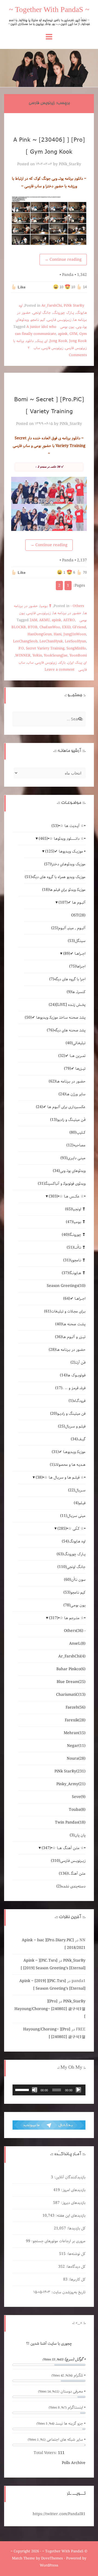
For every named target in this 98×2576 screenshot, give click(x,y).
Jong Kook (78, 341)
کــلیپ (77, 1133)
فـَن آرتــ (78, 1362)
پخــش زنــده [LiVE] (67, 1005)
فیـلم (80, 1503)
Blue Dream (71, 1682)
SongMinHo (76, 648)
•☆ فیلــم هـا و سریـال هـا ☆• (61, 1477)
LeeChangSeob (25, 641)
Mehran (75, 1733)
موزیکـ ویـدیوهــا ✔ (69, 1452)
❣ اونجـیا (75, 1209)
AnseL (77, 1644)
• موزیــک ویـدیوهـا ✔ (65, 851)
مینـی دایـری (73, 1158)
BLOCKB (19, 627)
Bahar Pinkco (71, 1669)
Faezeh (76, 1707)
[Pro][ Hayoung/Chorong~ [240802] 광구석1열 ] (50, 2009)
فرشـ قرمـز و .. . (70, 1388)
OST (78, 915)
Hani (58, 634)
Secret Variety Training (45, 648)
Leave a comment (60, 670)
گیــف (78, 1439)
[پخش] (78, 2090)
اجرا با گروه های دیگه (67, 979)
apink (63, 334)
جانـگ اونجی (42, 313)
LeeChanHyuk (51, 641)
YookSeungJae (56, 656)
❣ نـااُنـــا (76, 1247)
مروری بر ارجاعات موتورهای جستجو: (58, 2241)
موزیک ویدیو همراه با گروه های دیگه (55, 877)
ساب (37, 348)
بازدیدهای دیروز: (73, 2203)
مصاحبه (76, 1145)
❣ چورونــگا (74, 1235)
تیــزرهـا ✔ (75, 1069)
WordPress (49, 2566)
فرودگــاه (77, 1401)
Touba (77, 1810)
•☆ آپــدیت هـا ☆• (68, 826)
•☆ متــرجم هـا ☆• (67, 1618)
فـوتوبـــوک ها (73, 1375)
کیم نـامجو (38, 320)
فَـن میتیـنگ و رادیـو (68, 1120)
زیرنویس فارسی (53, 348)
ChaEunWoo (50, 627)
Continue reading (63, 260)
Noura (76, 1759)
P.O (21, 648)
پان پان (78, 1835)
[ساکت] (35, 2090)
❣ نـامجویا (74, 1260)
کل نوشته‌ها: (76, 2254)
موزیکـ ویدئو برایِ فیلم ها (64, 890)
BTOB (33, 627)
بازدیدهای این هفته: (70, 2216)
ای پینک (42, 341)
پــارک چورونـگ (63, 313)
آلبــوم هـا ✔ (72, 903)
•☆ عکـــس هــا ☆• (67, 1196)
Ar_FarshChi (52, 306)
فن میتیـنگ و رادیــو (68, 1414)
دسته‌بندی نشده (71, 1886)
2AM (33, 620)
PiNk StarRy (74, 306)
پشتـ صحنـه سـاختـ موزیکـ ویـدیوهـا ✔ (55, 1018)
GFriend (79, 627)
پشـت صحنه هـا (70, 1324)
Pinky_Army (71, 1784)
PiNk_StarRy (70, 164)
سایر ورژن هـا (72, 1094)
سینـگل (77, 941)
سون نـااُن (75, 1580)
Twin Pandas (70, 1822)
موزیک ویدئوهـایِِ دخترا (65, 864)
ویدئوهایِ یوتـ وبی (69, 1171)
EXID (66, 627)
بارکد (62, 663)
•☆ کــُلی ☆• (71, 1529)
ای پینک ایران (77, 663)
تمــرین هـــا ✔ (72, 1056)
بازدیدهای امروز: (73, 2190)
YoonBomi (78, 656)
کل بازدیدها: (76, 2228)
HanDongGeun (40, 634)
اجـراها (77, 966)
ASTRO (69, 620)
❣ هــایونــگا (74, 1273)
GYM (73, 334)
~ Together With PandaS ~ (49, 11)
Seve (79, 1797)
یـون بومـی (67, 327)
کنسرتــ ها (76, 992)
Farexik (75, 1720)
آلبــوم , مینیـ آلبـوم (68, 928)
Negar (76, 1746)
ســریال (77, 1490)
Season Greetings (66, 1286)
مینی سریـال (73, 1516)
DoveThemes (52, 2558)
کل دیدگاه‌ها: (75, 2267)
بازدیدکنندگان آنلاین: (69, 2177)
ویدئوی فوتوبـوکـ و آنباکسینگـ (62, 1184)
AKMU (45, 620)
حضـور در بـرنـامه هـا (67, 613)
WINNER (23, 656)
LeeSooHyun (75, 641)
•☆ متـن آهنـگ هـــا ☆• (64, 1848)
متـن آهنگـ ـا (72, 1874)
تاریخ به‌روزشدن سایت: (68, 2292)
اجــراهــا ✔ (74, 954)
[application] (49, 2090)
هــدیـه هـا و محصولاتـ (68, 1465)
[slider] (23, 2089)
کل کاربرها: (76, 2279)
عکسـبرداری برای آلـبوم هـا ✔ (61, 1107)
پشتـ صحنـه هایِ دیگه (66, 1030)
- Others (77, 606)
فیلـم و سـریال (72, 1426)
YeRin (37, 656)
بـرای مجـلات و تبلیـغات (65, 1311)
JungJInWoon (75, 634)
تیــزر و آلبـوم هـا (70, 1337)
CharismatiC (71, 1695)
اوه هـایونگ (74, 1541)
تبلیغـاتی (76, 1043)
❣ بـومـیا (46, 606)
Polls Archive (74, 2463)
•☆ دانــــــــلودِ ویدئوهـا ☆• (62, 839)
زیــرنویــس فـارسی (59, 320)
